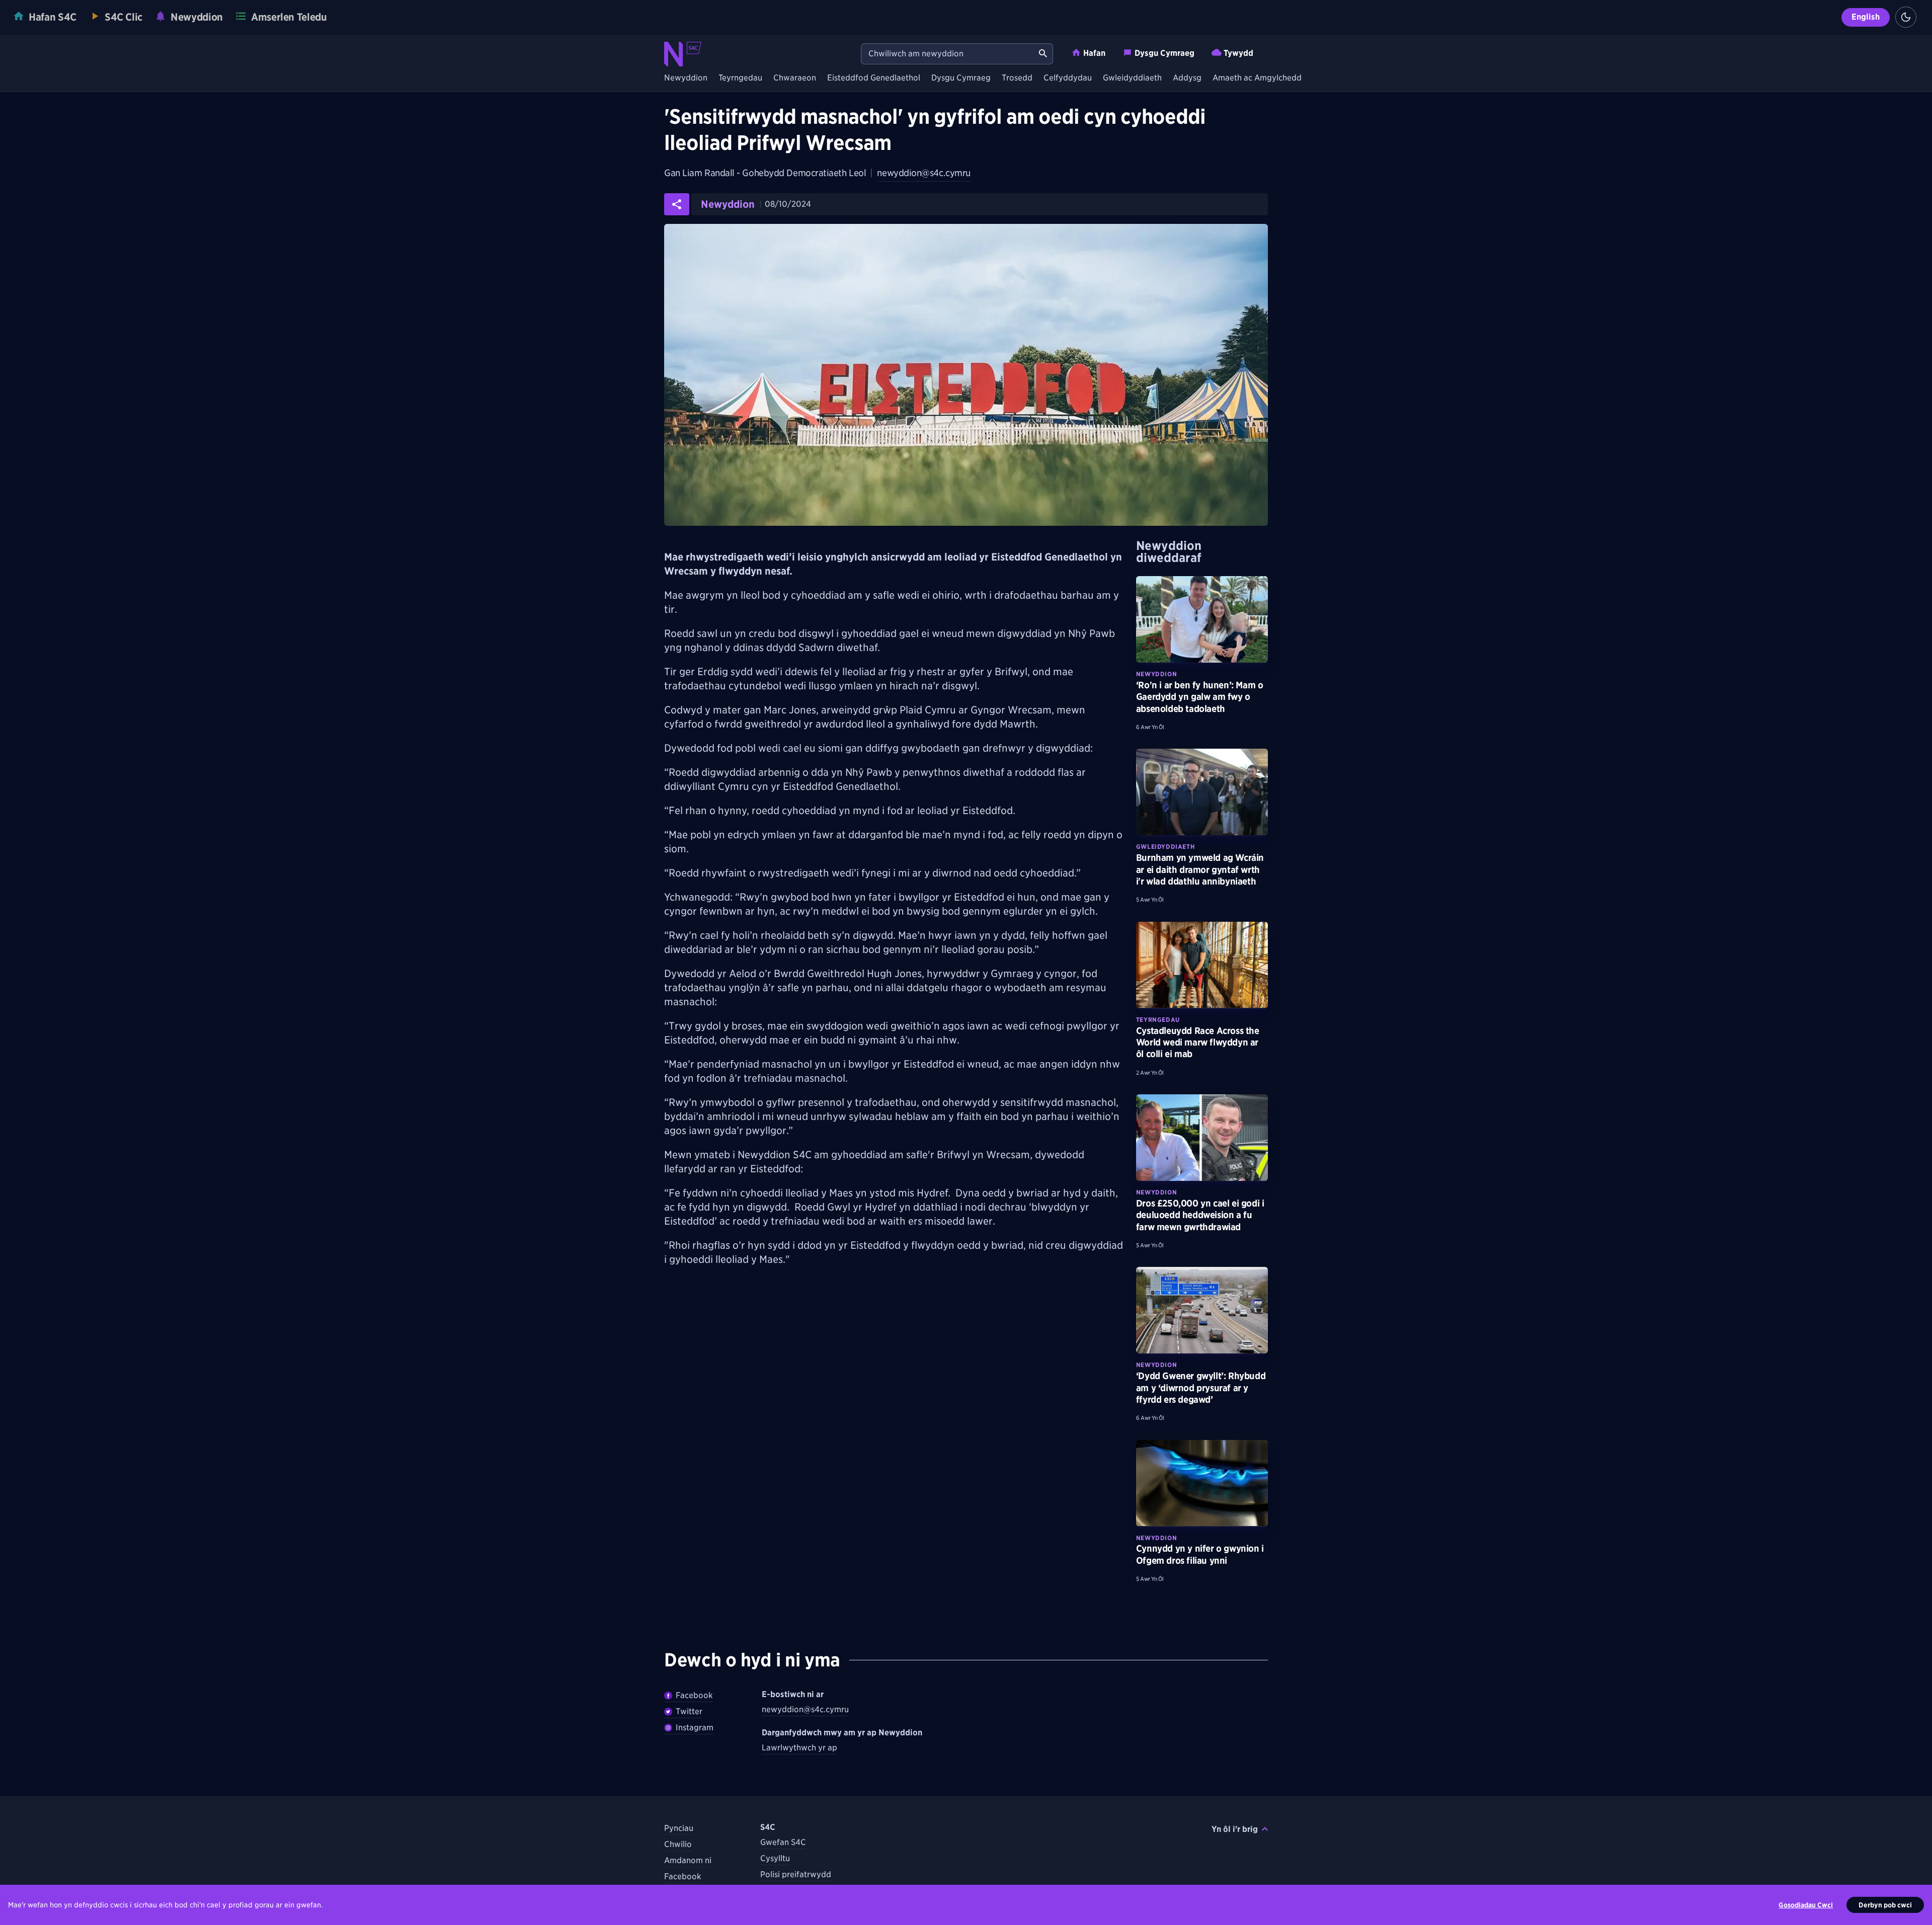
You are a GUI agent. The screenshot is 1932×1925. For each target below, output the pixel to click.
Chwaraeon (795, 78)
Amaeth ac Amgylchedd (1257, 78)
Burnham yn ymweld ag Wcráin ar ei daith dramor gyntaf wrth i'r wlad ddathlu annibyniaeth (1200, 869)
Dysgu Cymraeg (1164, 53)
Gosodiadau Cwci (1806, 1905)
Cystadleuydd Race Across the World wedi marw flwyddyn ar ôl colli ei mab (1198, 1042)
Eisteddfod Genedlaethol (874, 78)
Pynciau (679, 1828)
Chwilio (678, 1844)
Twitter (689, 1711)
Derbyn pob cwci (1885, 1905)
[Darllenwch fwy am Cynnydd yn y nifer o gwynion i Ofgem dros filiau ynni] (1202, 1483)
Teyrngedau (740, 78)
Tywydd (1238, 53)
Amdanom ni (688, 1860)
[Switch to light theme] (1906, 17)
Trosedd (1017, 78)
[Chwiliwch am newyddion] (1043, 54)
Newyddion (686, 78)
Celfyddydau (1068, 78)
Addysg (1187, 78)
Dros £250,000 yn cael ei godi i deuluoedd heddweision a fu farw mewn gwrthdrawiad (1200, 1215)
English (1866, 17)
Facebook (694, 1695)
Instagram (695, 1728)
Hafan (1094, 53)
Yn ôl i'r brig (1235, 1829)
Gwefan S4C (783, 1842)
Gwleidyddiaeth (1132, 78)
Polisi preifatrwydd (796, 1874)
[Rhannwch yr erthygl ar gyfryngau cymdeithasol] (677, 204)
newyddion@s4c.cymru (923, 173)
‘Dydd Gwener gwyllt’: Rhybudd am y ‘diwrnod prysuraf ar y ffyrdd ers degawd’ (1201, 1388)
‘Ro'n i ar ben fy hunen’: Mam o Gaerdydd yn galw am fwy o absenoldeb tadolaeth (1200, 697)
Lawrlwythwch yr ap (799, 1748)
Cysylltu (775, 1858)
